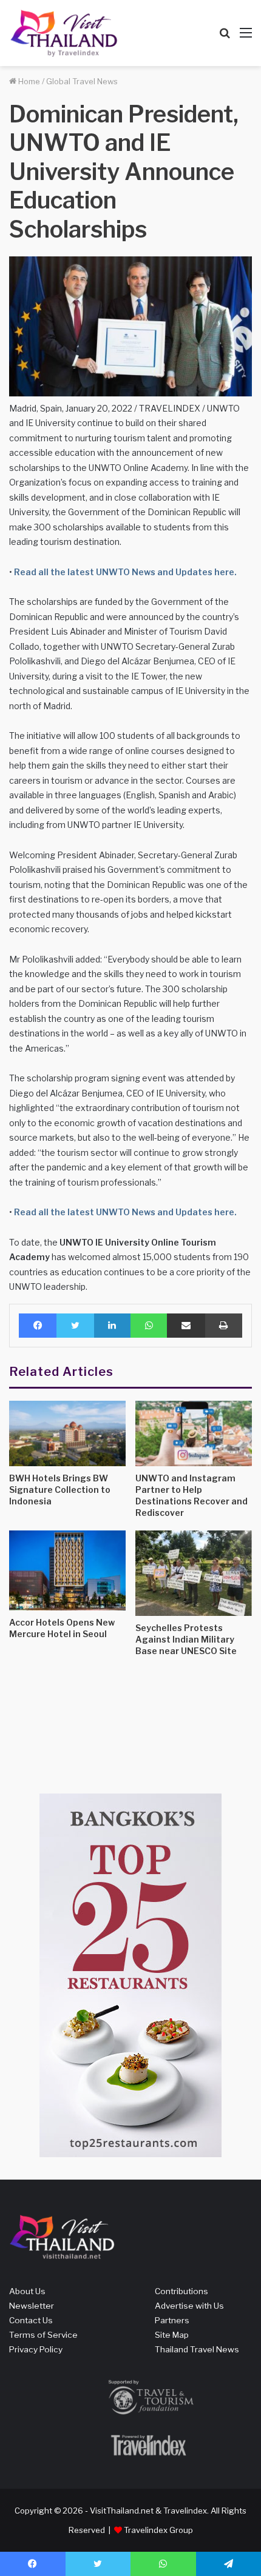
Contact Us (31, 2320)
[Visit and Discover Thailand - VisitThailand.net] (64, 33)
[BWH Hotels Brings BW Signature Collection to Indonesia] (67, 1433)
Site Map (172, 2335)
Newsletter (32, 2306)
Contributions (181, 2291)
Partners (172, 2320)
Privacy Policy (36, 2349)
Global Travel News (82, 81)
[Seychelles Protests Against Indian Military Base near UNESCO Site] (194, 1573)
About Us (27, 2291)
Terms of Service (43, 2335)
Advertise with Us (189, 2306)
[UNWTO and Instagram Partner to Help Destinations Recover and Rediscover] (194, 1433)
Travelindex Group (158, 2530)
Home (28, 81)
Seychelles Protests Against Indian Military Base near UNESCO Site (186, 1639)
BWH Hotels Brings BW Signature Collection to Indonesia (60, 1490)
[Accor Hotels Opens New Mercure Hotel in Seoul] (67, 1570)
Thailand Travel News (197, 2349)
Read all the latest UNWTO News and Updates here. (124, 572)
